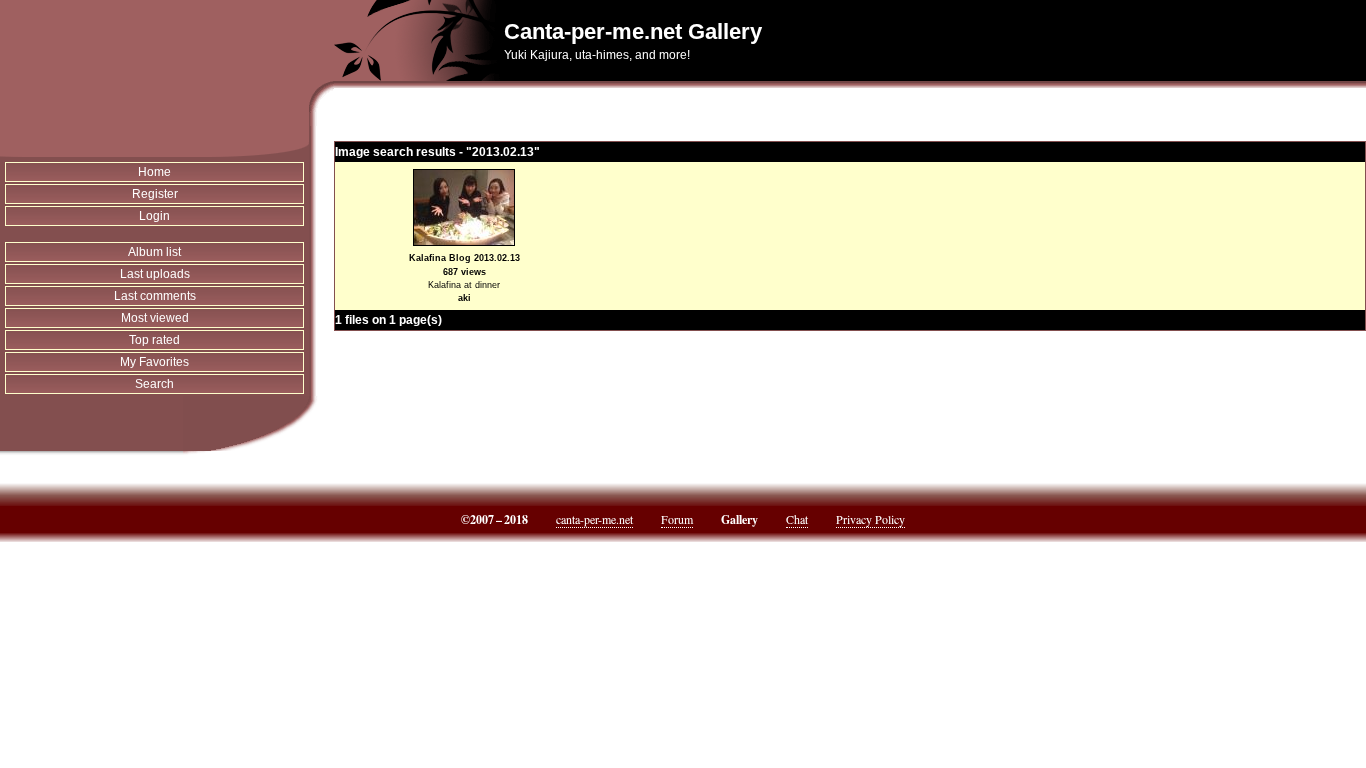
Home (154, 172)
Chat (797, 519)
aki (464, 298)
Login (154, 216)
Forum (677, 519)
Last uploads (155, 274)
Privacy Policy (870, 519)
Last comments (155, 296)
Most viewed (155, 318)
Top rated (154, 340)
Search (154, 384)
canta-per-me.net (594, 519)
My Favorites (154, 362)
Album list (154, 252)
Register (155, 194)
